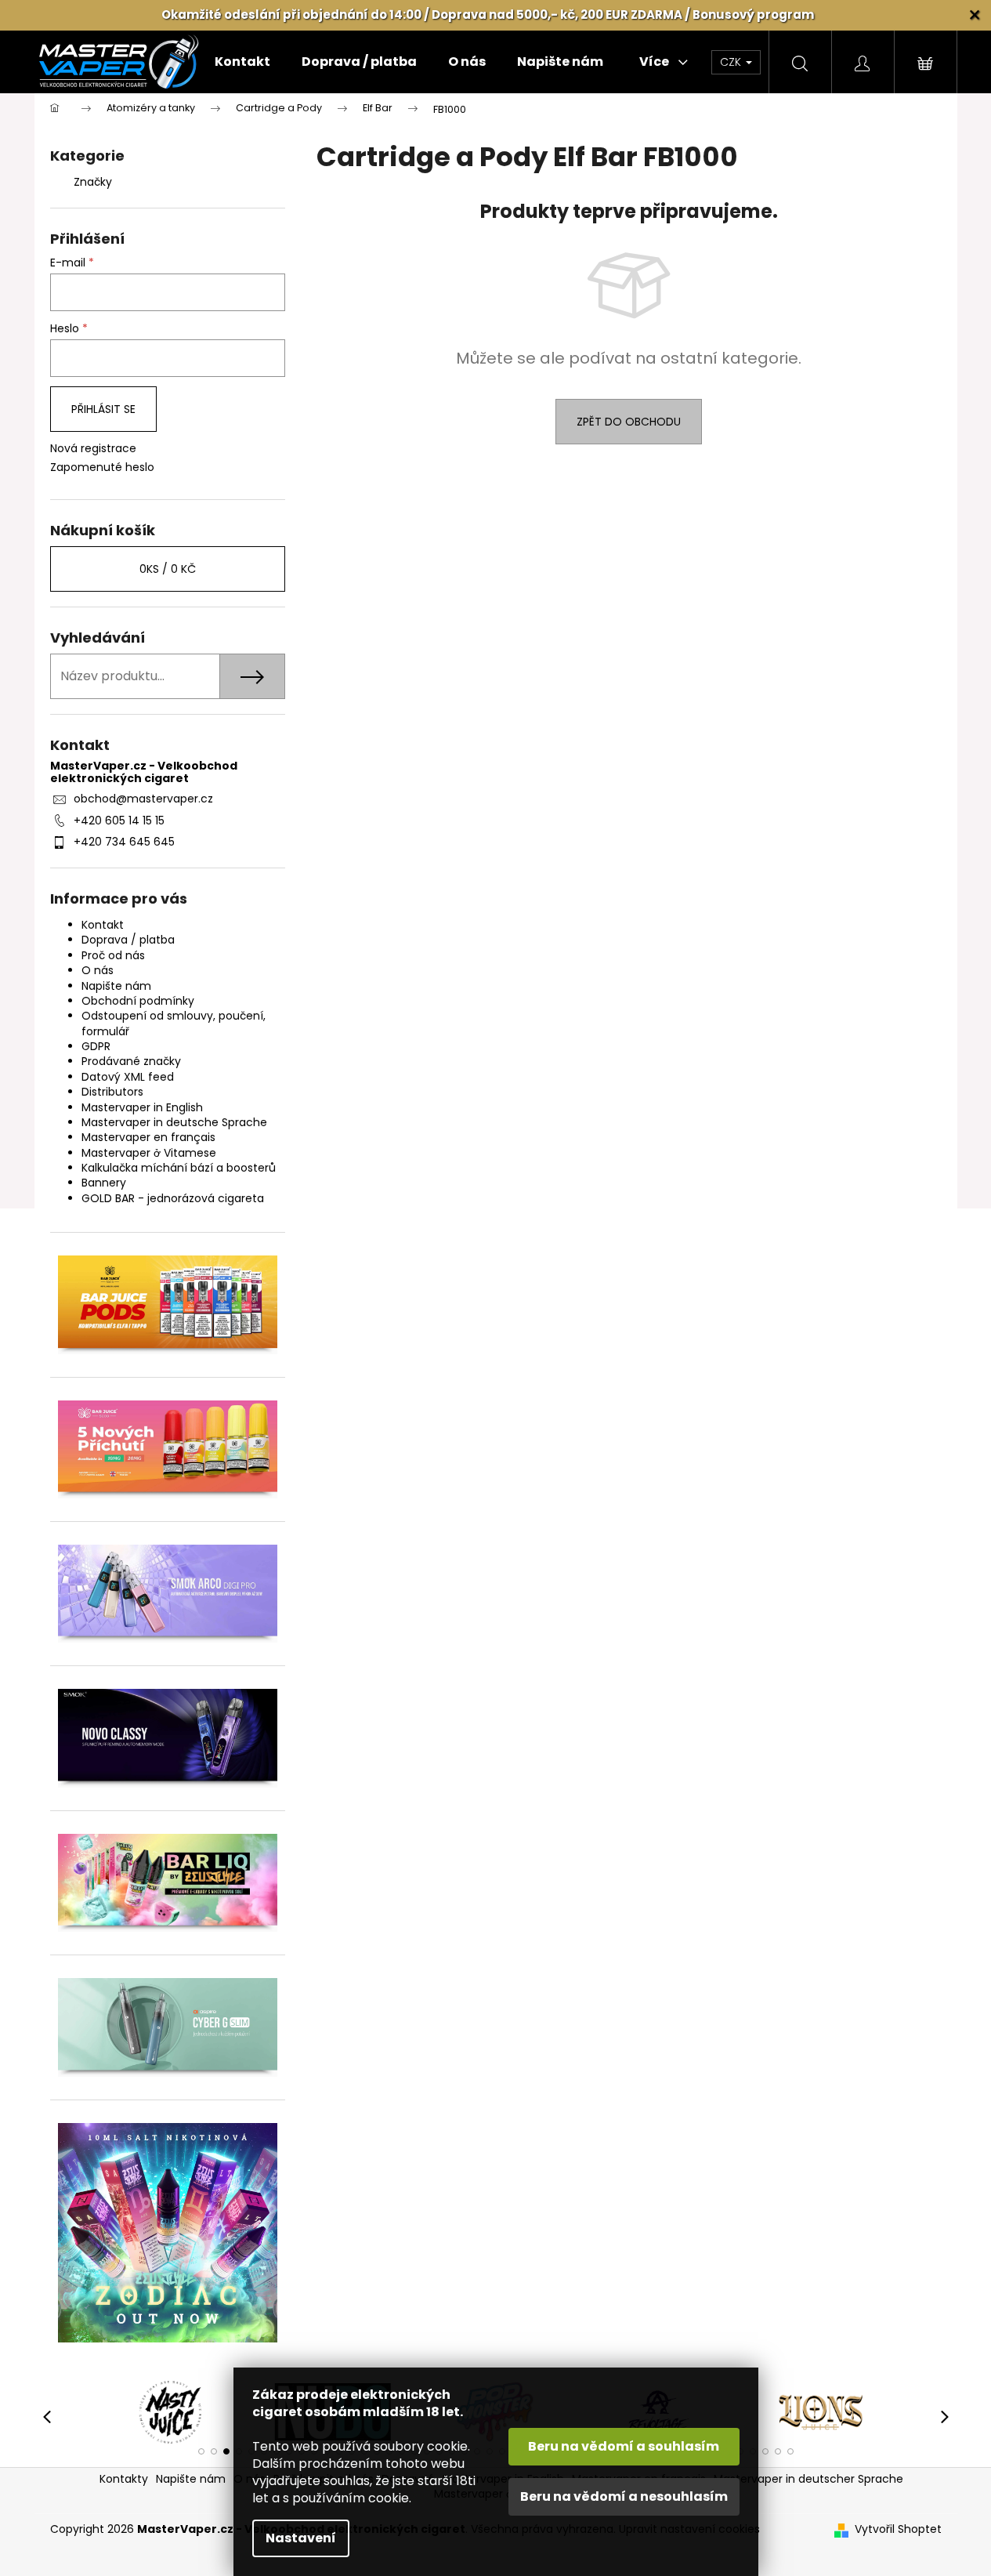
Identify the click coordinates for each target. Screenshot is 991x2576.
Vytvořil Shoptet (898, 2529)
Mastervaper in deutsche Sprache (174, 1122)
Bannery (104, 1183)
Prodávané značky (131, 1061)
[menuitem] (242, 62)
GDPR (96, 1046)
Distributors (112, 1092)
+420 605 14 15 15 (119, 821)
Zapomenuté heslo (102, 467)
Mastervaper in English (142, 1107)
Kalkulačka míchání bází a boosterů (179, 1168)
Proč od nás (113, 955)
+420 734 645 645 (124, 842)
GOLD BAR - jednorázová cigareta (173, 1198)
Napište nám (116, 986)
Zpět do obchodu (629, 422)
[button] (201, 2451)
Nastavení (301, 2538)
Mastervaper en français (148, 1137)
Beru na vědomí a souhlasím (624, 2446)
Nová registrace (93, 449)
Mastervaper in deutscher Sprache (808, 2479)
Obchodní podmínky (138, 1001)
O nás (98, 970)
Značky (93, 182)
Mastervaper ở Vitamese (149, 1153)
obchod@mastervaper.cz (143, 799)
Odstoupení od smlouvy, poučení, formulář (174, 1023)
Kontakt (103, 925)
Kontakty (124, 2479)
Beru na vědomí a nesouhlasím (624, 2496)
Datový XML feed (128, 1077)
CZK (732, 62)
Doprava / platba (128, 940)
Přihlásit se (103, 409)
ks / (168, 569)
